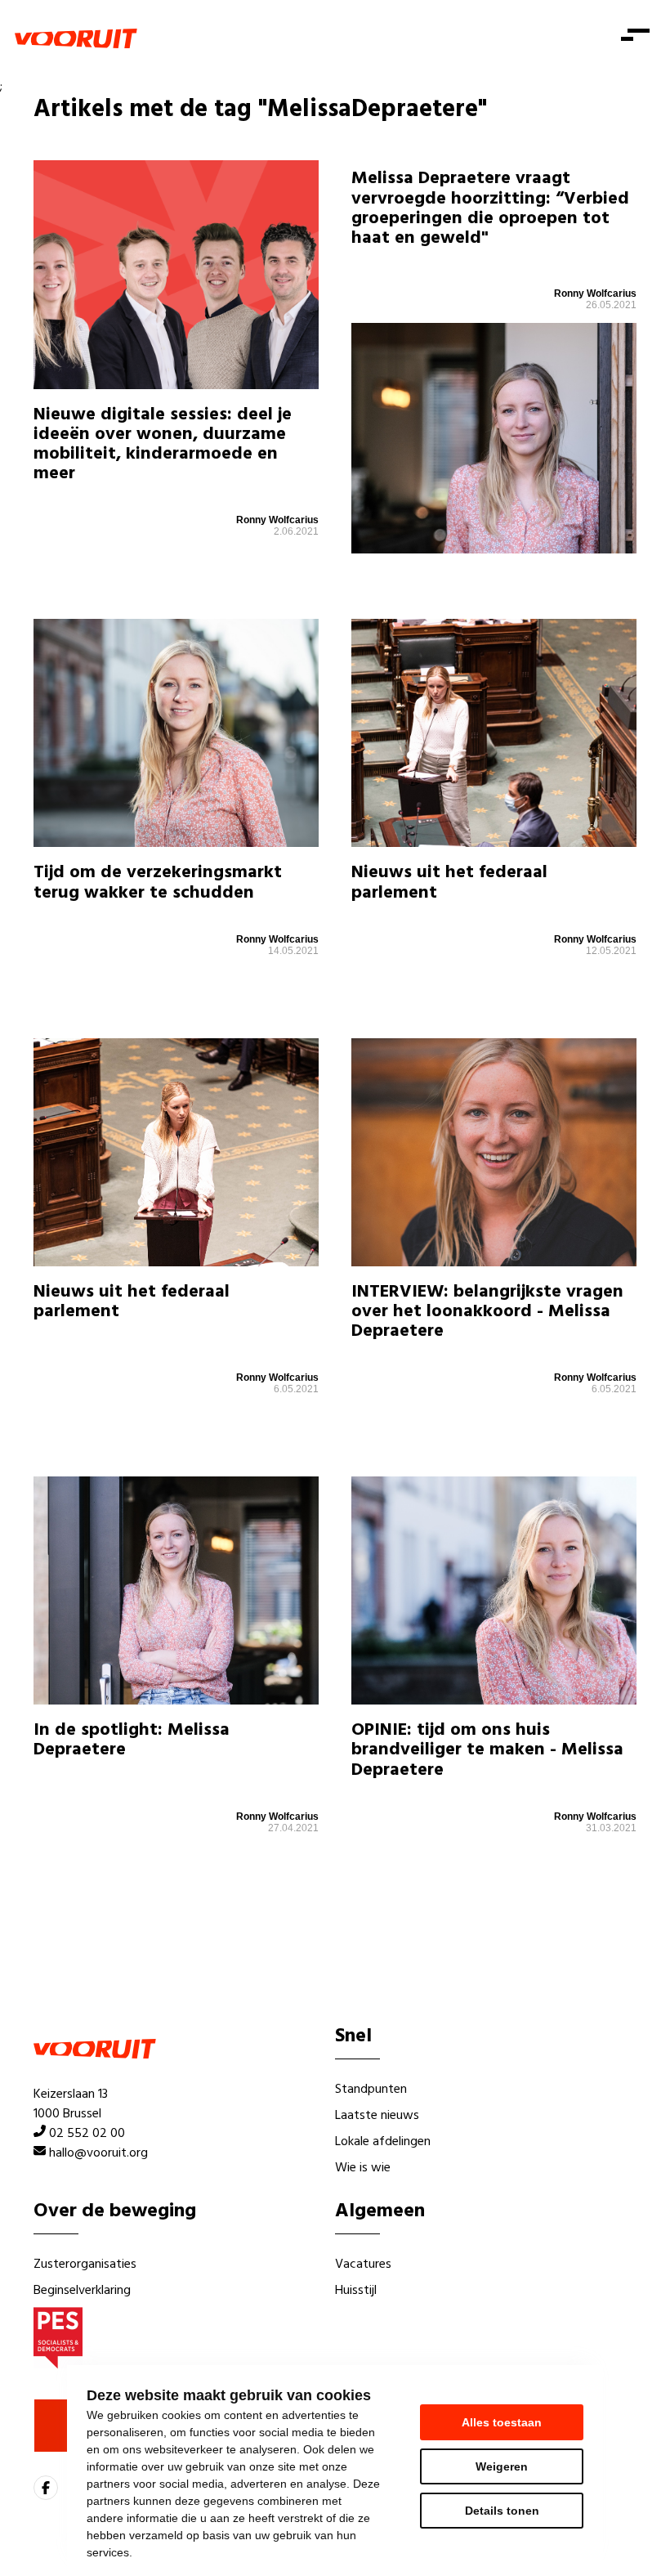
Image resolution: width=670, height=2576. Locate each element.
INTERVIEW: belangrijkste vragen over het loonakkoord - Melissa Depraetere (487, 1312)
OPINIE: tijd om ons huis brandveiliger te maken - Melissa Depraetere (487, 1750)
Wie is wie (363, 2168)
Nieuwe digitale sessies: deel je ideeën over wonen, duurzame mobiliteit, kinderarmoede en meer (163, 445)
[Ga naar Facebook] (46, 2488)
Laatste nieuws (377, 2116)
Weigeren (502, 2466)
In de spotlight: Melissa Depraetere (132, 1740)
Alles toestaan (502, 2422)
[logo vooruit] (76, 38)
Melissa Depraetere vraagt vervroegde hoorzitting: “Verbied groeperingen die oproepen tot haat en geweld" (490, 208)
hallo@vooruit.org (98, 2153)
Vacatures (363, 2265)
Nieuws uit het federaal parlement (449, 883)
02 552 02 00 (87, 2134)
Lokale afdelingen (383, 2142)
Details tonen (502, 2511)
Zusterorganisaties (85, 2265)
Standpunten (371, 2090)
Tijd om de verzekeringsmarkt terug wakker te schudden (158, 883)
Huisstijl (356, 2291)
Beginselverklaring (82, 2291)
